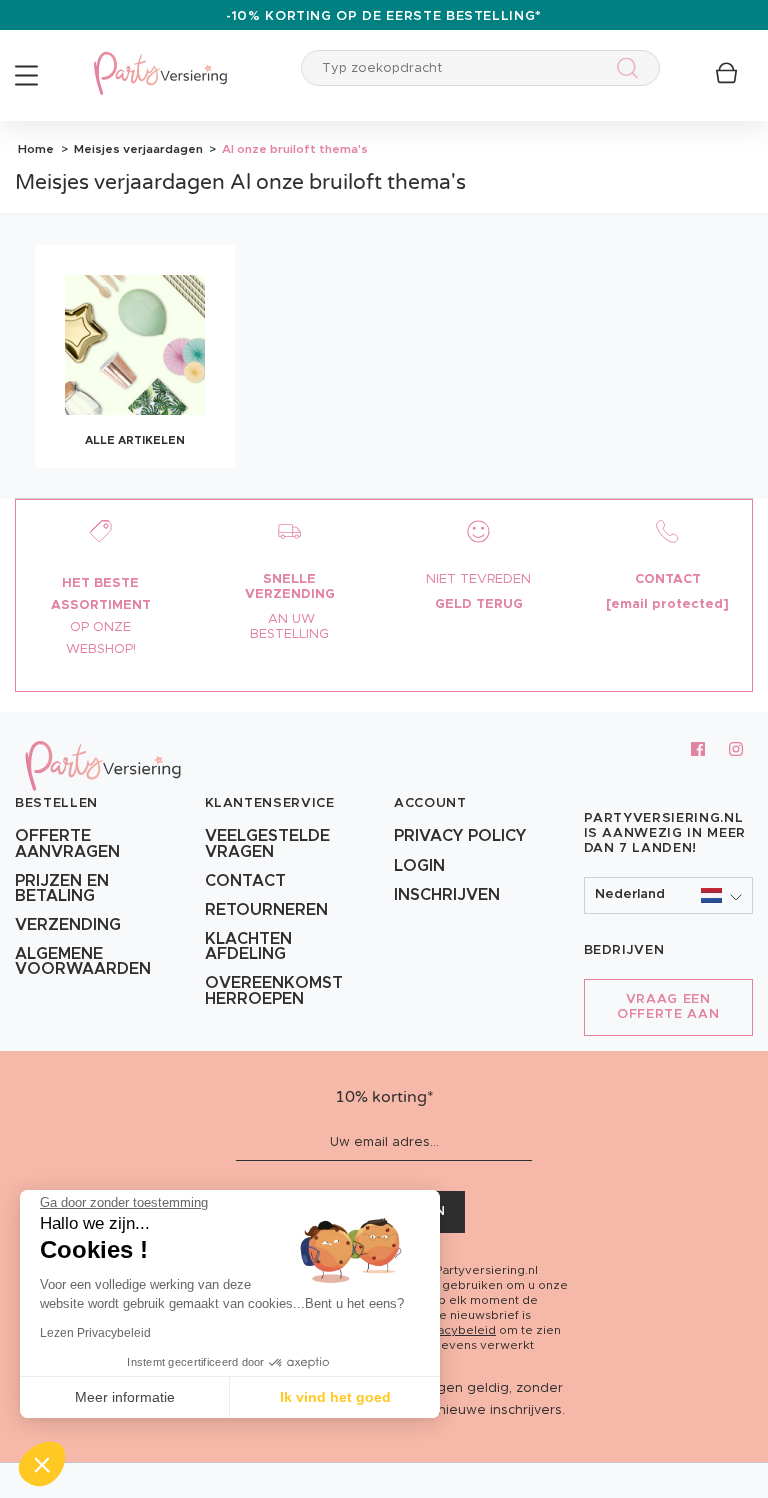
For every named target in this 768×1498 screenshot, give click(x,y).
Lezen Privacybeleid (95, 1333)
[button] (669, 895)
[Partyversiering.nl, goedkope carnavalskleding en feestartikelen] (160, 60)
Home (36, 149)
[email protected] (667, 604)
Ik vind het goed (335, 1397)
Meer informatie (125, 1397)
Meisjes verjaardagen (137, 149)
